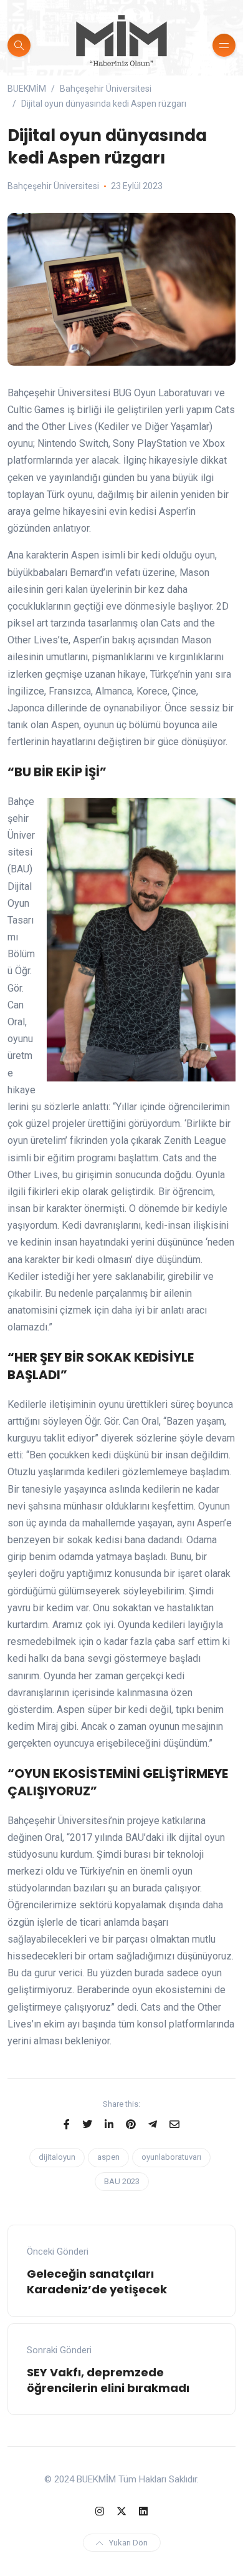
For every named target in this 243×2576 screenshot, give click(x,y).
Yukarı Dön (128, 2543)
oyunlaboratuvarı (171, 2157)
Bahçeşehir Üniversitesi (53, 186)
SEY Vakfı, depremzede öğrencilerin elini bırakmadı (108, 2380)
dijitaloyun (57, 2157)
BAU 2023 (122, 2181)
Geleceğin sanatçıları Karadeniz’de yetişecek (97, 2281)
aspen (108, 2157)
